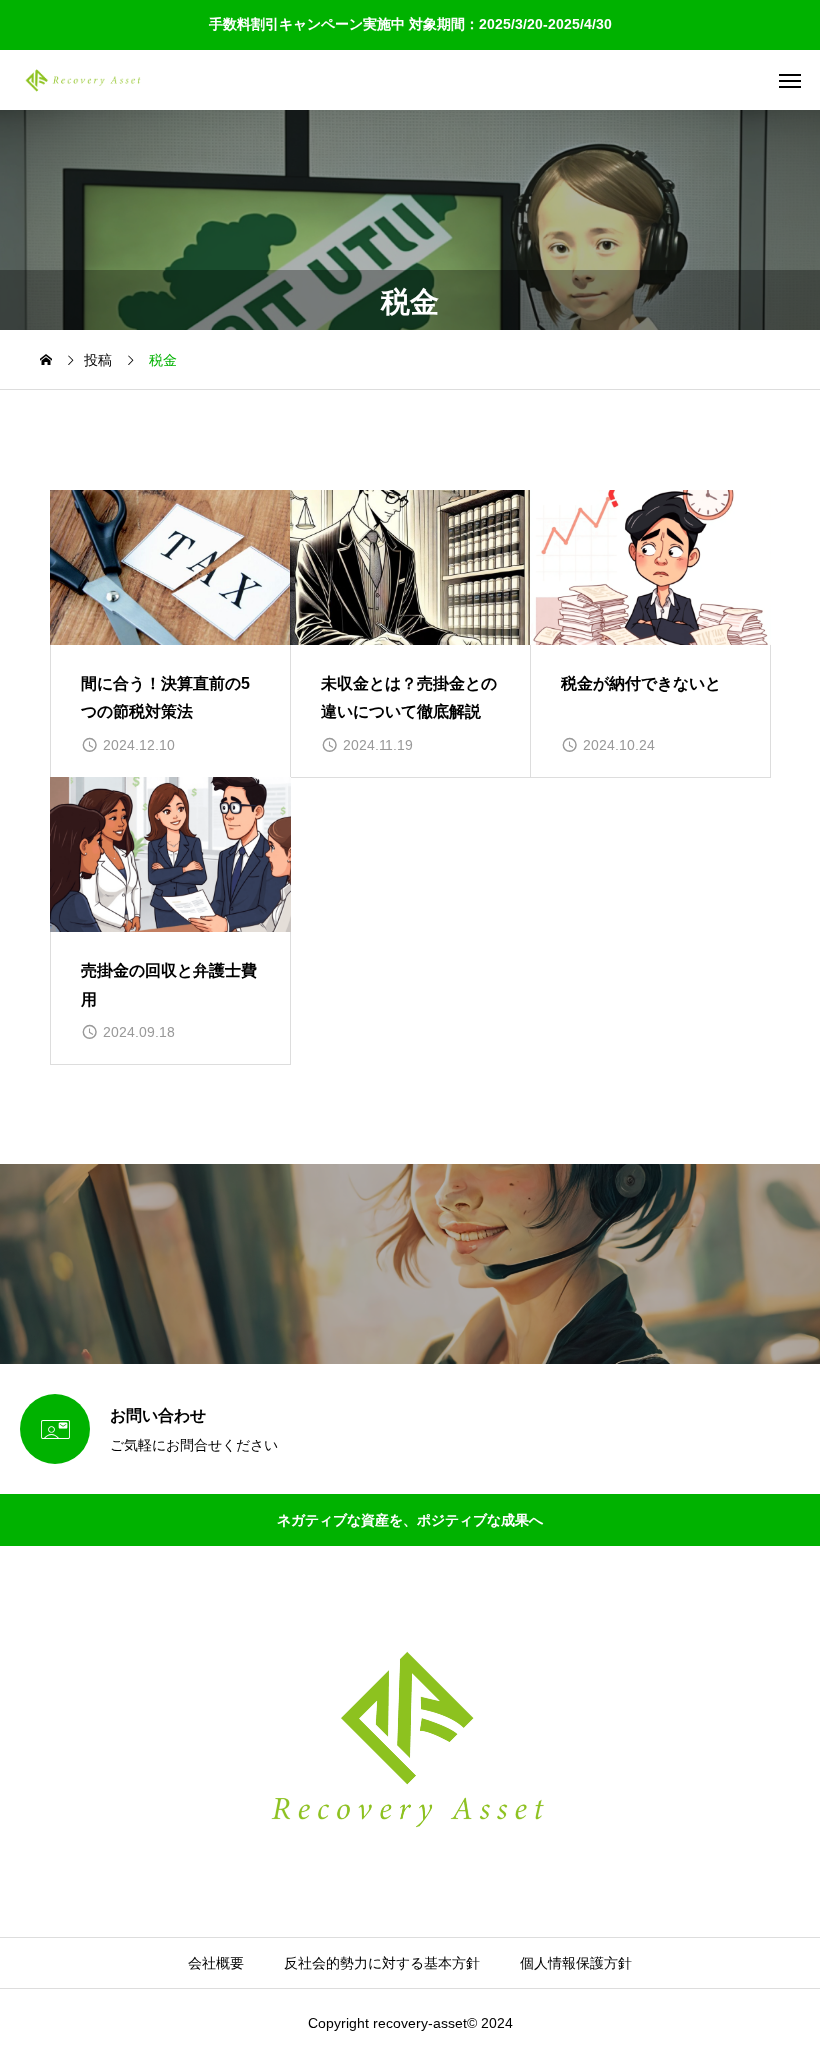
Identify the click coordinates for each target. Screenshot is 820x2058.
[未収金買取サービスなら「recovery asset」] (83, 80)
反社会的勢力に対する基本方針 (382, 1963)
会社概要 (216, 1963)
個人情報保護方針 (576, 1963)
